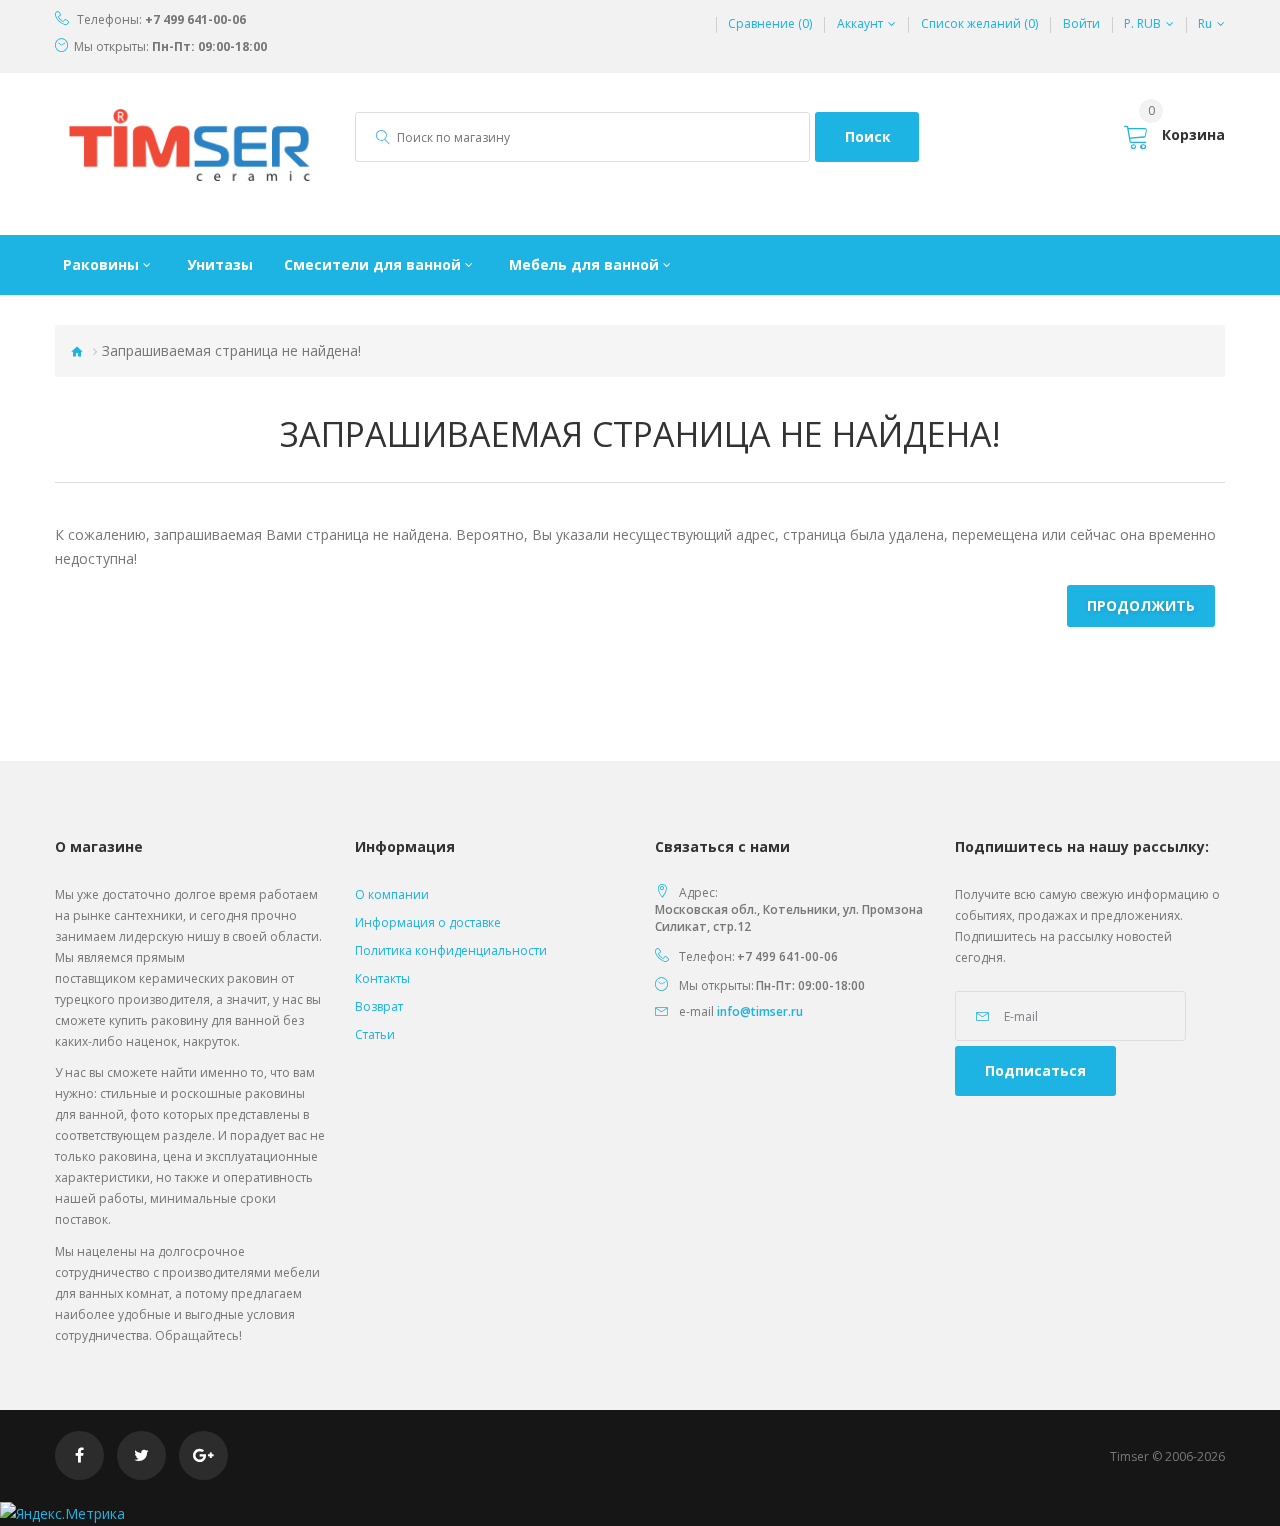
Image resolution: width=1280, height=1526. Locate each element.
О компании (392, 894)
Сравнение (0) (770, 24)
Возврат (379, 1006)
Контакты (382, 978)
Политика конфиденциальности (451, 950)
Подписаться (1035, 1070)
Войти (1081, 24)
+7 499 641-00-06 (195, 20)
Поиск (868, 136)
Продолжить (1141, 605)
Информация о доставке (428, 922)
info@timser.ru (760, 1011)
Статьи (375, 1034)
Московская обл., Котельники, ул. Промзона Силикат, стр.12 (789, 918)
